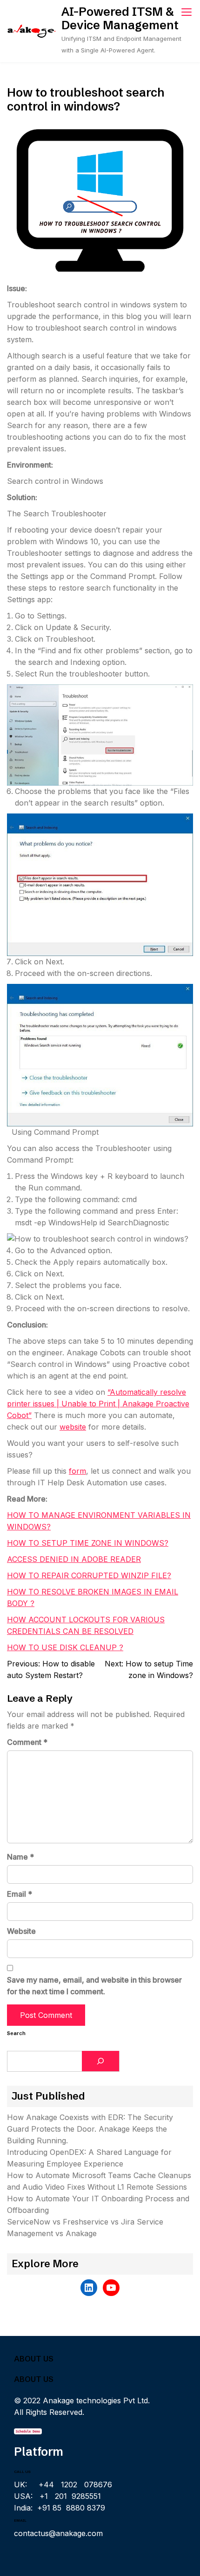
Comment (27, 1742)
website (73, 1427)
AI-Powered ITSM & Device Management (120, 18)
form (77, 1471)
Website (21, 1931)
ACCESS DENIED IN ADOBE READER (74, 1559)
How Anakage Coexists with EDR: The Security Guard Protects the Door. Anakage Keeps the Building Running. (90, 2129)
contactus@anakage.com (58, 2533)
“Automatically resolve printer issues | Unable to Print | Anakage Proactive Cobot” (98, 1404)
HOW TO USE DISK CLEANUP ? (65, 1647)
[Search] (100, 2061)
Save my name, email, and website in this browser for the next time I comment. (94, 1986)
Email (20, 1894)
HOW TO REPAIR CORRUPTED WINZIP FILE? (89, 1575)
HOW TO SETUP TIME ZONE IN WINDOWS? (88, 1543)
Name (20, 1857)
